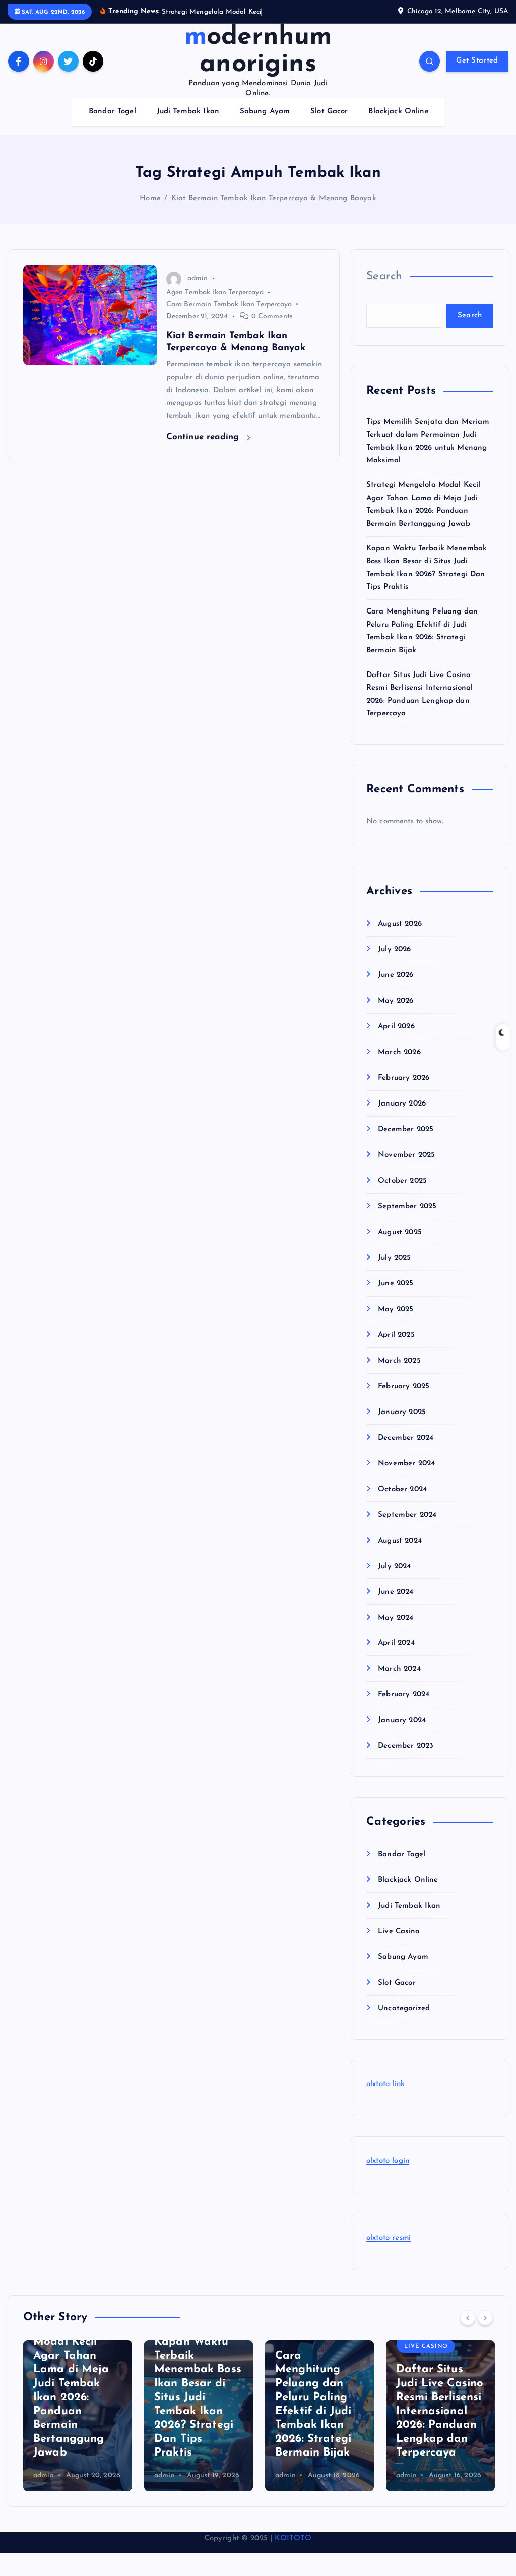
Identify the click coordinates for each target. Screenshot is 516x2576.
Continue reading (204, 437)
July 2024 (394, 1567)
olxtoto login (388, 2161)
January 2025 (402, 1412)
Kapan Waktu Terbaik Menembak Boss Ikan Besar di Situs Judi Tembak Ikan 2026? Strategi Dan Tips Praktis (77, 2397)
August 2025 (400, 1232)
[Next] (485, 2318)
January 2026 (402, 1104)
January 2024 (402, 1720)
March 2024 (399, 1669)
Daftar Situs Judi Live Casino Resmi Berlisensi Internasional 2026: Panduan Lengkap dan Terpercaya (319, 2411)
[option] (78, 2416)
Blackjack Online (398, 112)
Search (384, 277)
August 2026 (400, 924)
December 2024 (406, 1438)
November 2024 (406, 1464)
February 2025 (404, 1387)
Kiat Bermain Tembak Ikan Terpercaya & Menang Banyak (274, 198)
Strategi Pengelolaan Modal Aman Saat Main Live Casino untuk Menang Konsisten (437, 2411)
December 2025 (406, 1129)
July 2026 (394, 949)
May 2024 (396, 1618)
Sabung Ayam (265, 112)
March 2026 (399, 1052)
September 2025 (407, 1207)
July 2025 (394, 1258)
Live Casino (399, 1931)
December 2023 (406, 1746)
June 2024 (396, 1592)
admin (198, 279)
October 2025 (402, 1181)
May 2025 (396, 1309)
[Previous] (468, 2318)
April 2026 (396, 1027)
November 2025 (406, 1155)
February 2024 (404, 1695)
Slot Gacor (329, 112)
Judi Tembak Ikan (188, 112)
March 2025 (399, 1361)
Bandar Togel (112, 112)
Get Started (477, 61)
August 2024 (400, 1541)
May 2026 (396, 1001)
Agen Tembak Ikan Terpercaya (215, 293)
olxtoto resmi (389, 2238)
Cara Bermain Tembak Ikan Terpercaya (229, 305)
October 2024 (402, 1489)
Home (150, 198)
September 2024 (407, 1515)
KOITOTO (293, 2538)
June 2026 (396, 975)
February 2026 (404, 1078)
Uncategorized (404, 2009)
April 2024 (396, 1643)
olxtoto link (385, 2084)
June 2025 (396, 1284)
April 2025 (396, 1335)
